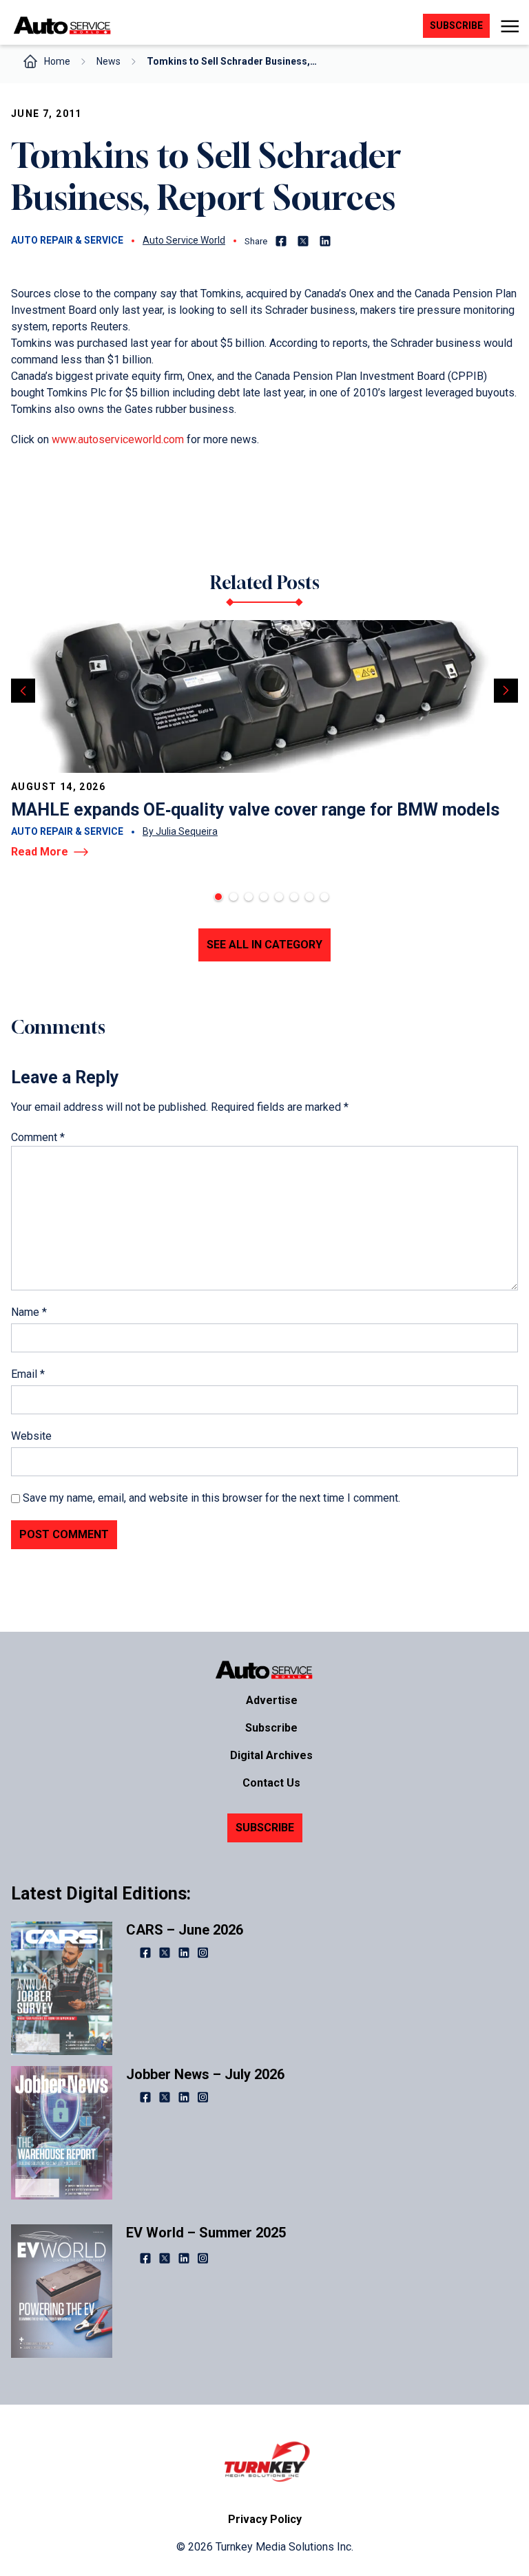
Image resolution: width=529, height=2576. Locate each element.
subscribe (456, 25)
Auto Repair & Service (67, 240)
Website (31, 1436)
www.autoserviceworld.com (118, 439)
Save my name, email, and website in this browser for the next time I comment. (211, 1498)
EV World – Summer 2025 (206, 2233)
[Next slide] (506, 691)
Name (29, 1312)
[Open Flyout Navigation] (509, 26)
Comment (38, 1137)
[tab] (218, 897)
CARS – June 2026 (185, 1930)
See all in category (264, 945)
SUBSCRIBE (265, 1828)
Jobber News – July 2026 (205, 2074)
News (108, 61)
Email (28, 1374)
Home (57, 61)
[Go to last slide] (23, 691)
